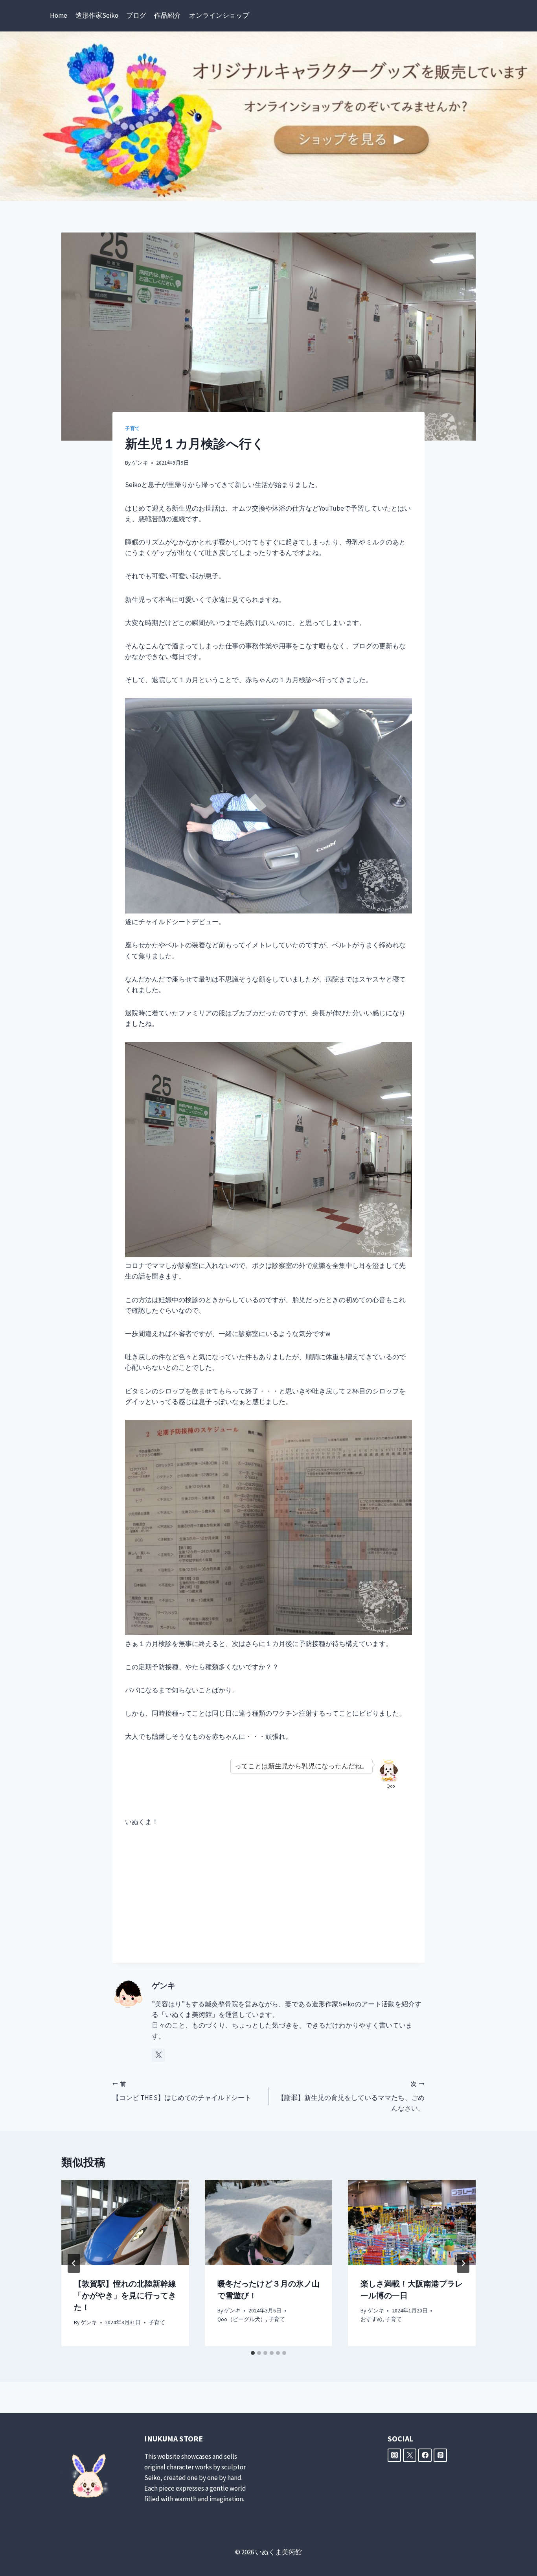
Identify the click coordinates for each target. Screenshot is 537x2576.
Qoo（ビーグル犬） (242, 2319)
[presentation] (125, 2222)
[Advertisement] (268, 1895)
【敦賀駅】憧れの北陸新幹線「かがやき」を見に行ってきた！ (125, 2295)
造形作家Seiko (97, 15)
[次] (463, 2263)
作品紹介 (167, 15)
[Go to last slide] (74, 2263)
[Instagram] (394, 2455)
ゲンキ (140, 463)
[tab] (253, 2353)
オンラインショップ (219, 15)
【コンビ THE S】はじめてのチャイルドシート (182, 2091)
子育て (132, 428)
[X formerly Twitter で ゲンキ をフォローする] (158, 2055)
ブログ (136, 15)
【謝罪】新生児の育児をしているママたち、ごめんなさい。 (351, 2097)
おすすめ (371, 2319)
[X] (410, 2455)
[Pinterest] (440, 2455)
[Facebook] (425, 2455)
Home (59, 15)
